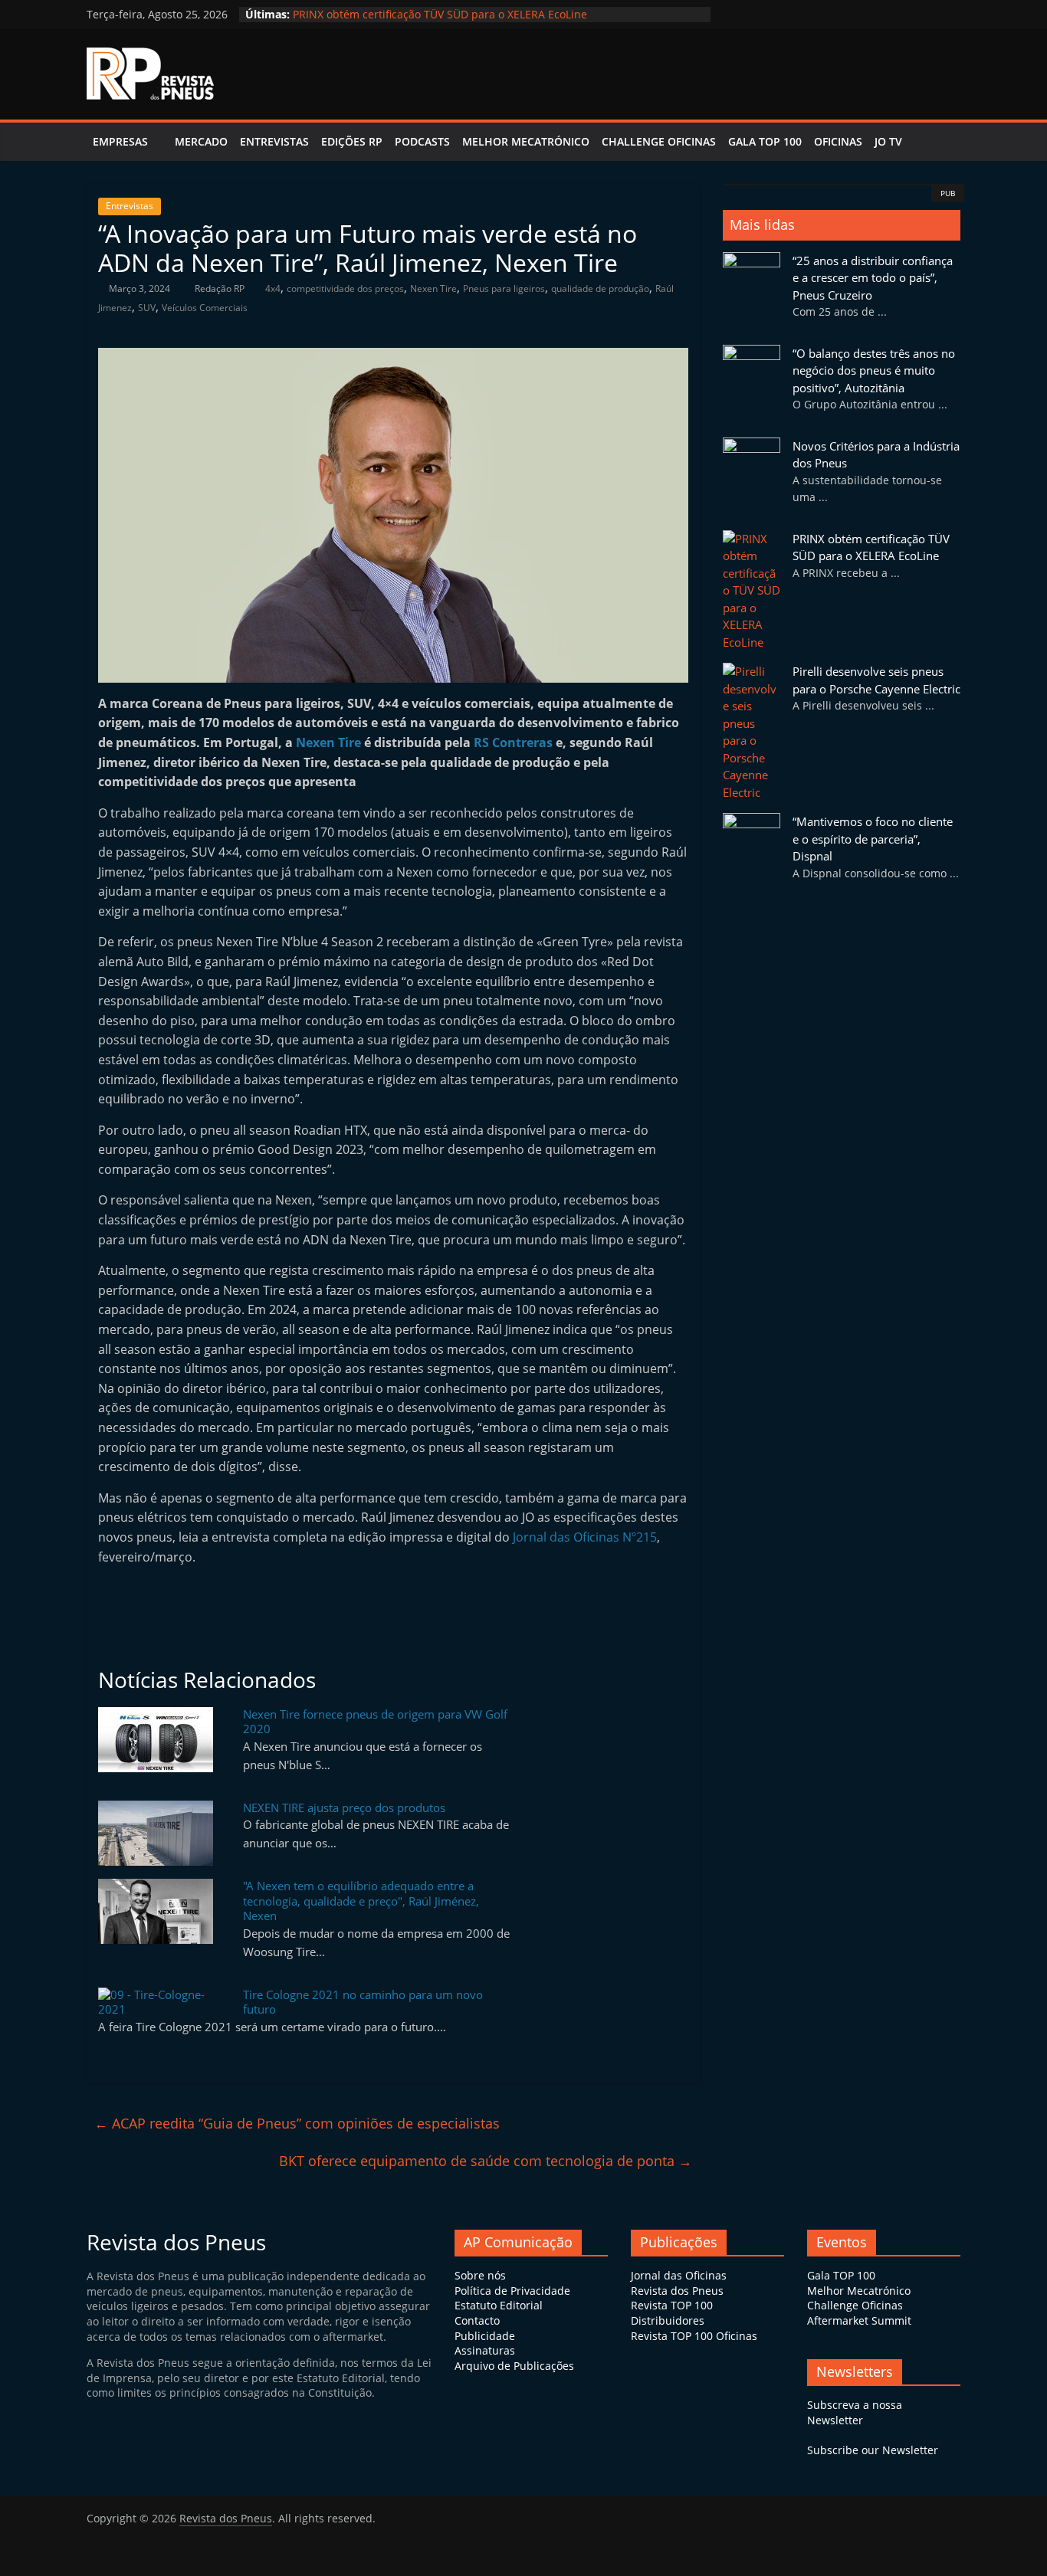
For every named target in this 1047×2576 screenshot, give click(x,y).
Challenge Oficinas (659, 141)
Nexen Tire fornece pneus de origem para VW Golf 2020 (375, 1722)
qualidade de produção (600, 288)
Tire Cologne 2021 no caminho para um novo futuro (363, 2002)
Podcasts (422, 141)
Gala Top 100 (765, 141)
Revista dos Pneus (677, 2291)
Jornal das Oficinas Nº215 (585, 1537)
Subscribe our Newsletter (873, 2450)
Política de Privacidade (512, 2291)
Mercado (201, 141)
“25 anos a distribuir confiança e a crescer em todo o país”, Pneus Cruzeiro (873, 278)
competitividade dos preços (345, 288)
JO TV (888, 141)
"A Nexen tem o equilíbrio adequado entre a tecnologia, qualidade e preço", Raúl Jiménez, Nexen (361, 1901)
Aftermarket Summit (859, 2320)
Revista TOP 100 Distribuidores (672, 2313)
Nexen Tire (433, 288)
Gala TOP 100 (841, 2275)
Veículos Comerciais (205, 308)
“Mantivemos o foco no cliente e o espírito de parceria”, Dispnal (873, 839)
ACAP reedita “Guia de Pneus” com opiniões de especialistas (297, 2123)
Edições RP (352, 141)
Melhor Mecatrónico (526, 141)
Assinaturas (485, 2350)
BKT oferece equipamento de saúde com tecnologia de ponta (486, 2161)
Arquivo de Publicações (514, 2366)
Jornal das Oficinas (679, 2275)
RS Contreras (513, 742)
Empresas (120, 141)
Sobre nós (480, 2275)
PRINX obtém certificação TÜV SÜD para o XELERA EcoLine (440, 14)
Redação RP (221, 288)
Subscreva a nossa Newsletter (855, 2412)
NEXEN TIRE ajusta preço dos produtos (344, 1807)
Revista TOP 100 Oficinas (694, 2336)
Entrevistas (274, 141)
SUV (147, 308)
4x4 (273, 288)
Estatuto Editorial (499, 2305)
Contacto (477, 2320)
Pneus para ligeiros (504, 288)
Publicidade (485, 2336)
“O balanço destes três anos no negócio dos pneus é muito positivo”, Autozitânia (874, 370)
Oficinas (838, 141)
